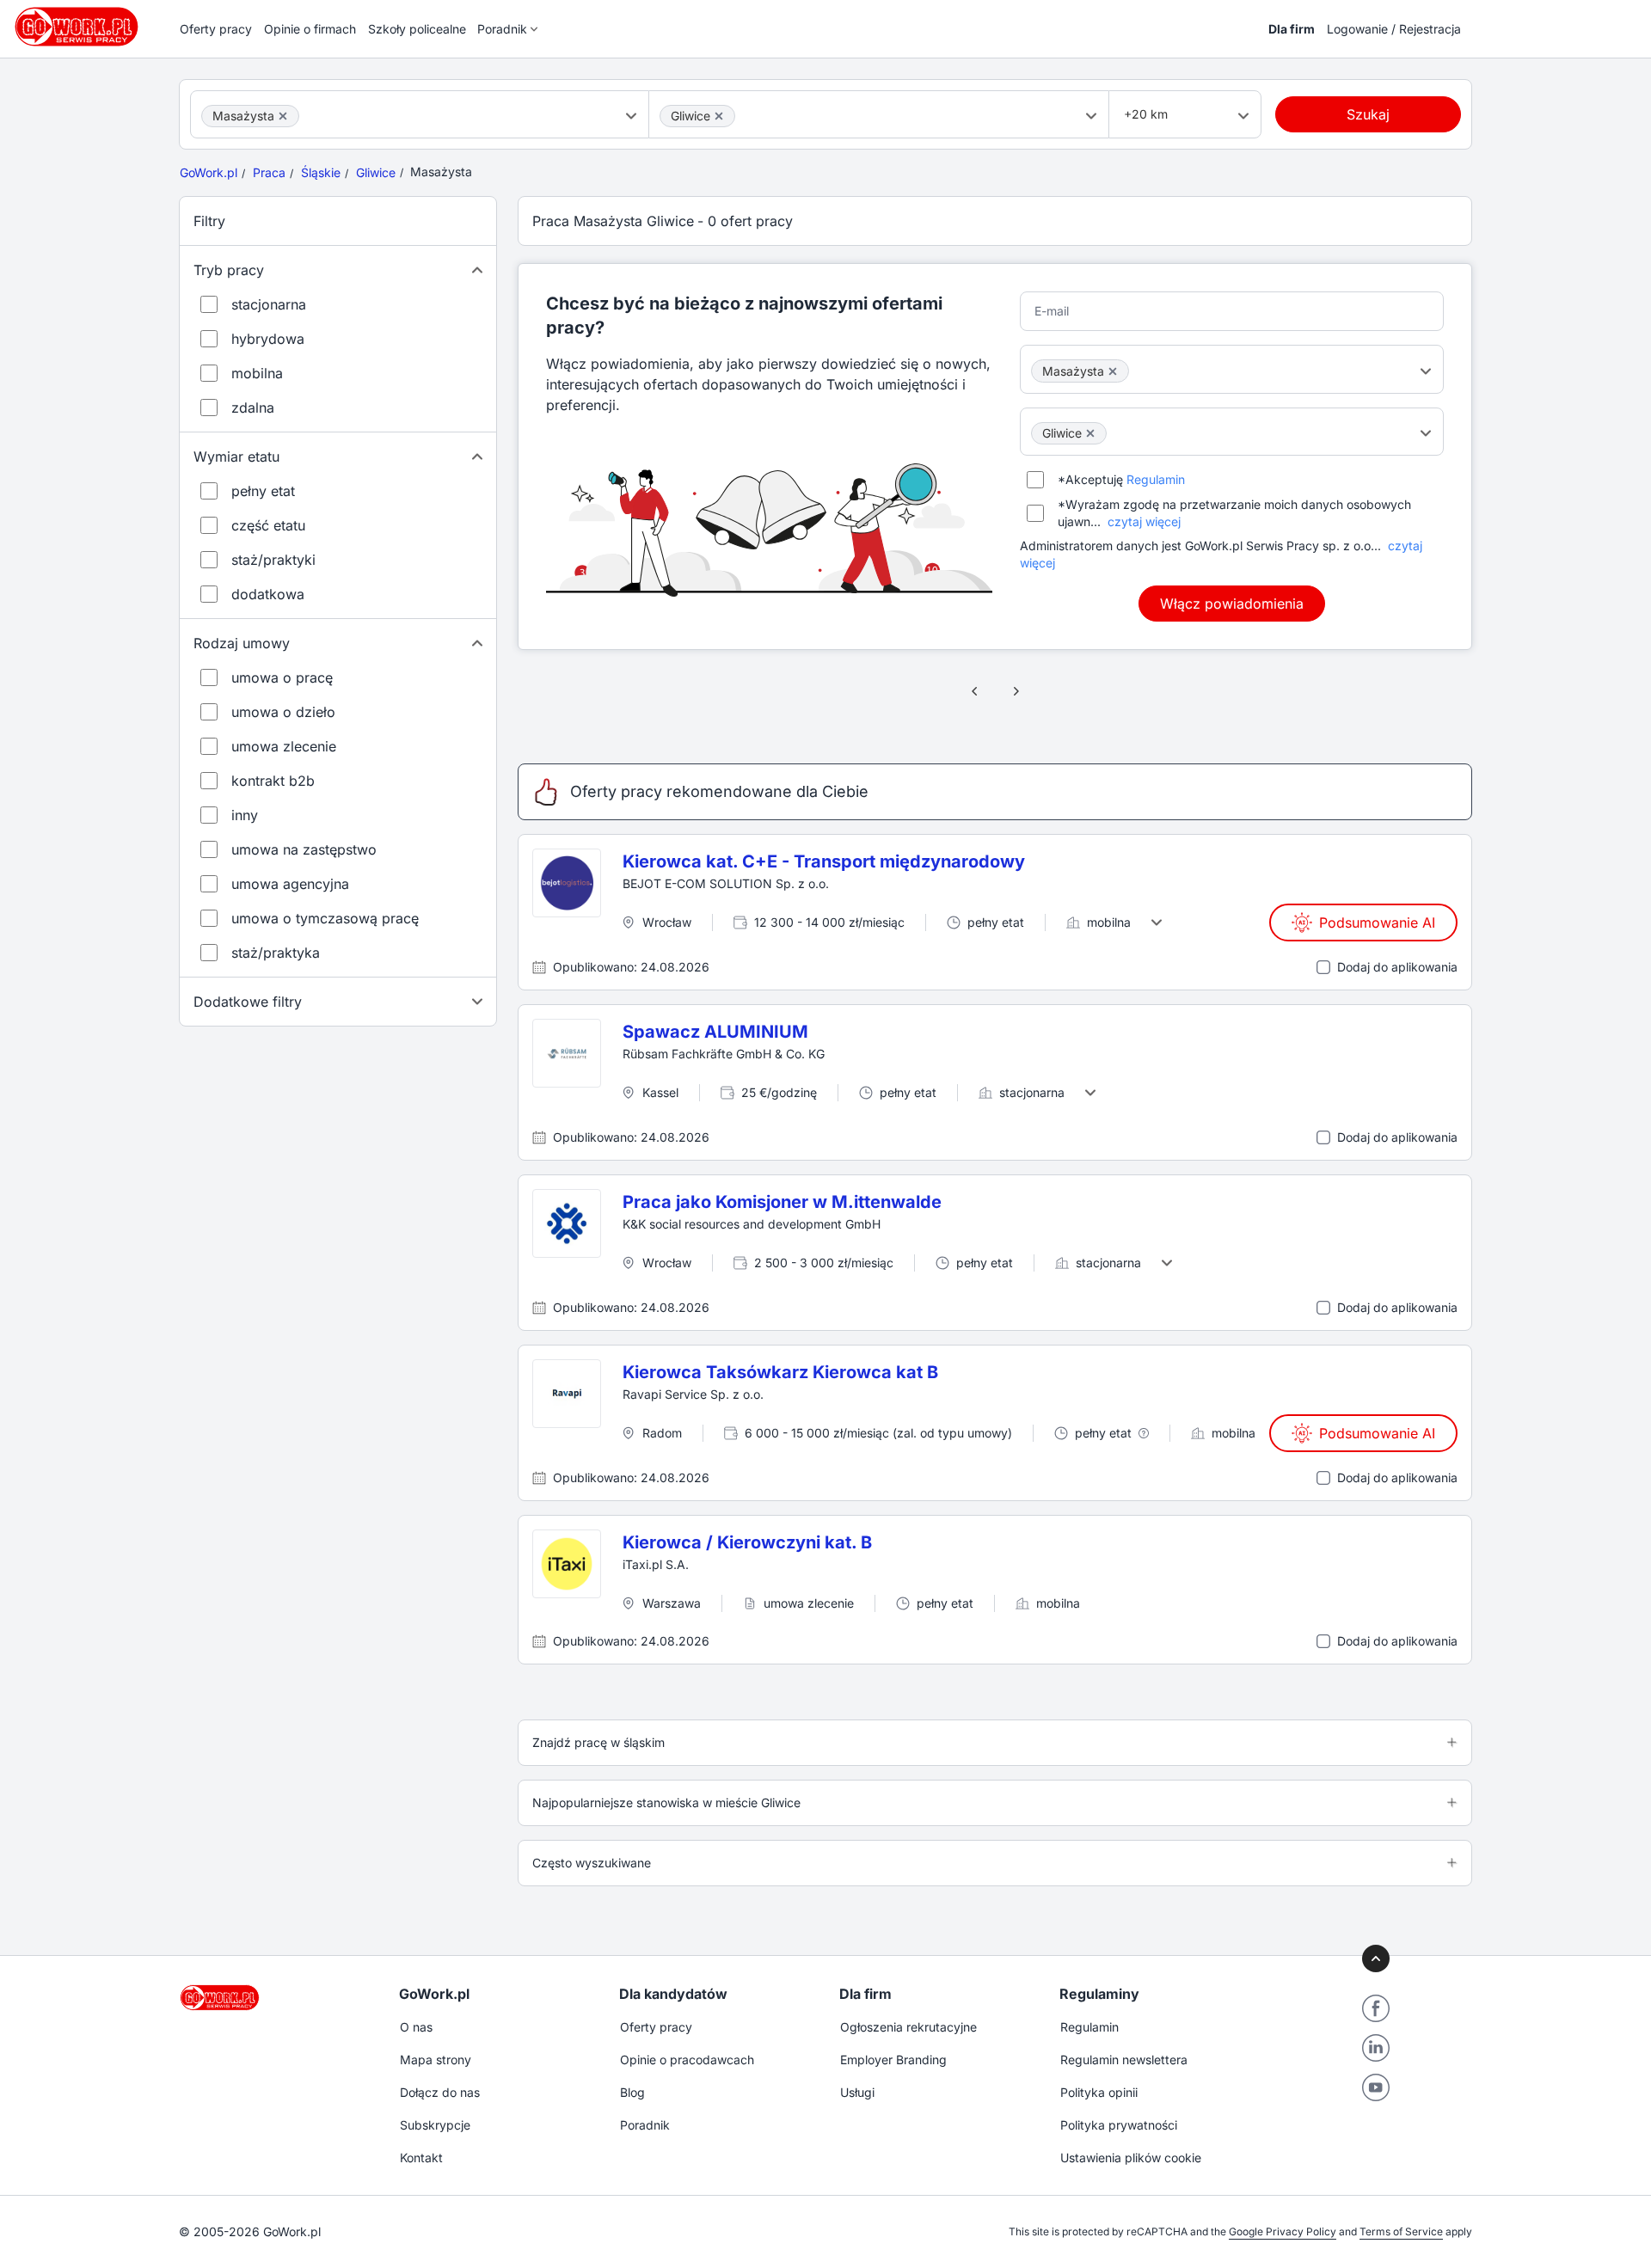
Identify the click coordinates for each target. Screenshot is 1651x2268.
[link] (975, 691)
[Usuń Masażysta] (283, 116)
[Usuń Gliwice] (719, 116)
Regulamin (1156, 479)
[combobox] (420, 114)
